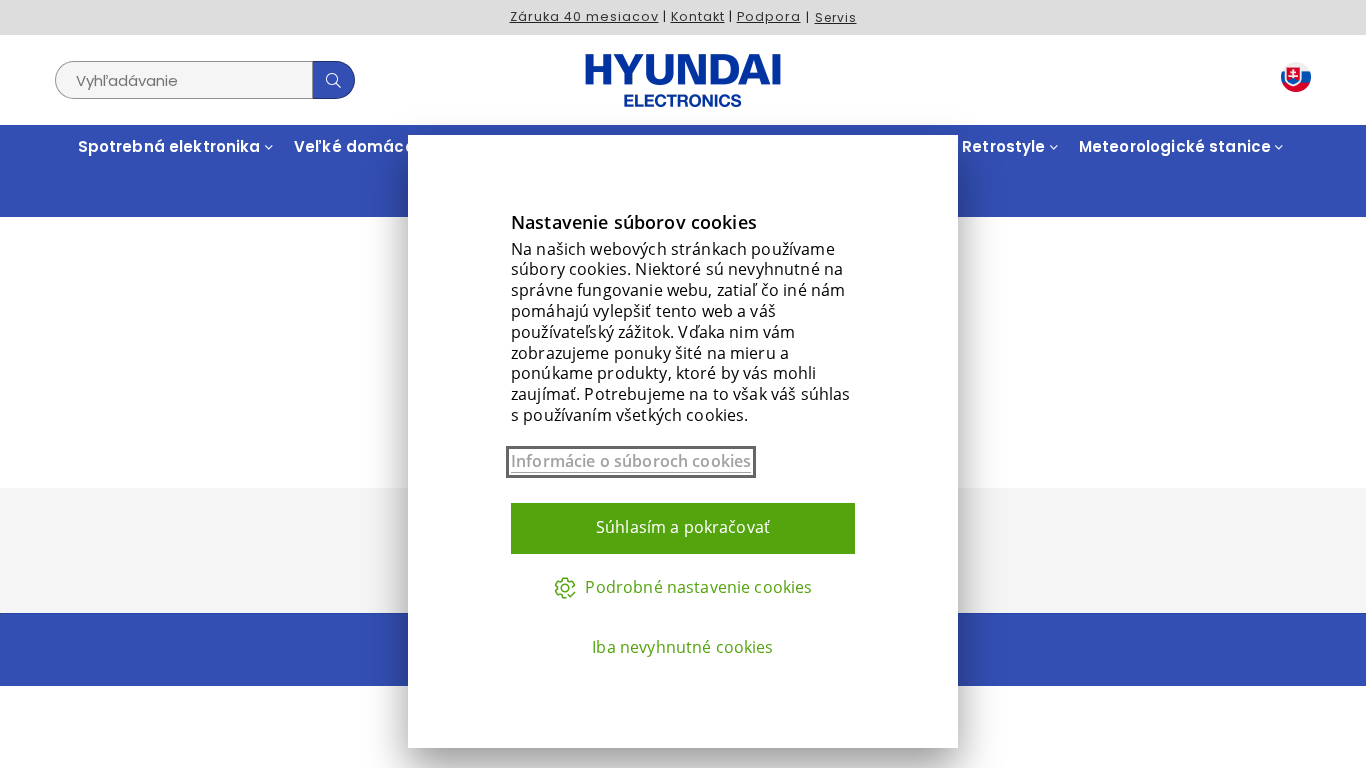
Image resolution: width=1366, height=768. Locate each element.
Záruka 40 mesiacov (584, 16)
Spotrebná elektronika (171, 146)
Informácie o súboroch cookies (631, 461)
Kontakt (698, 16)
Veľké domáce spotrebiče (403, 146)
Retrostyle (1006, 146)
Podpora (769, 16)
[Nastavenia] (1291, 80)
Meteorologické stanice (1177, 146)
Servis (836, 17)
